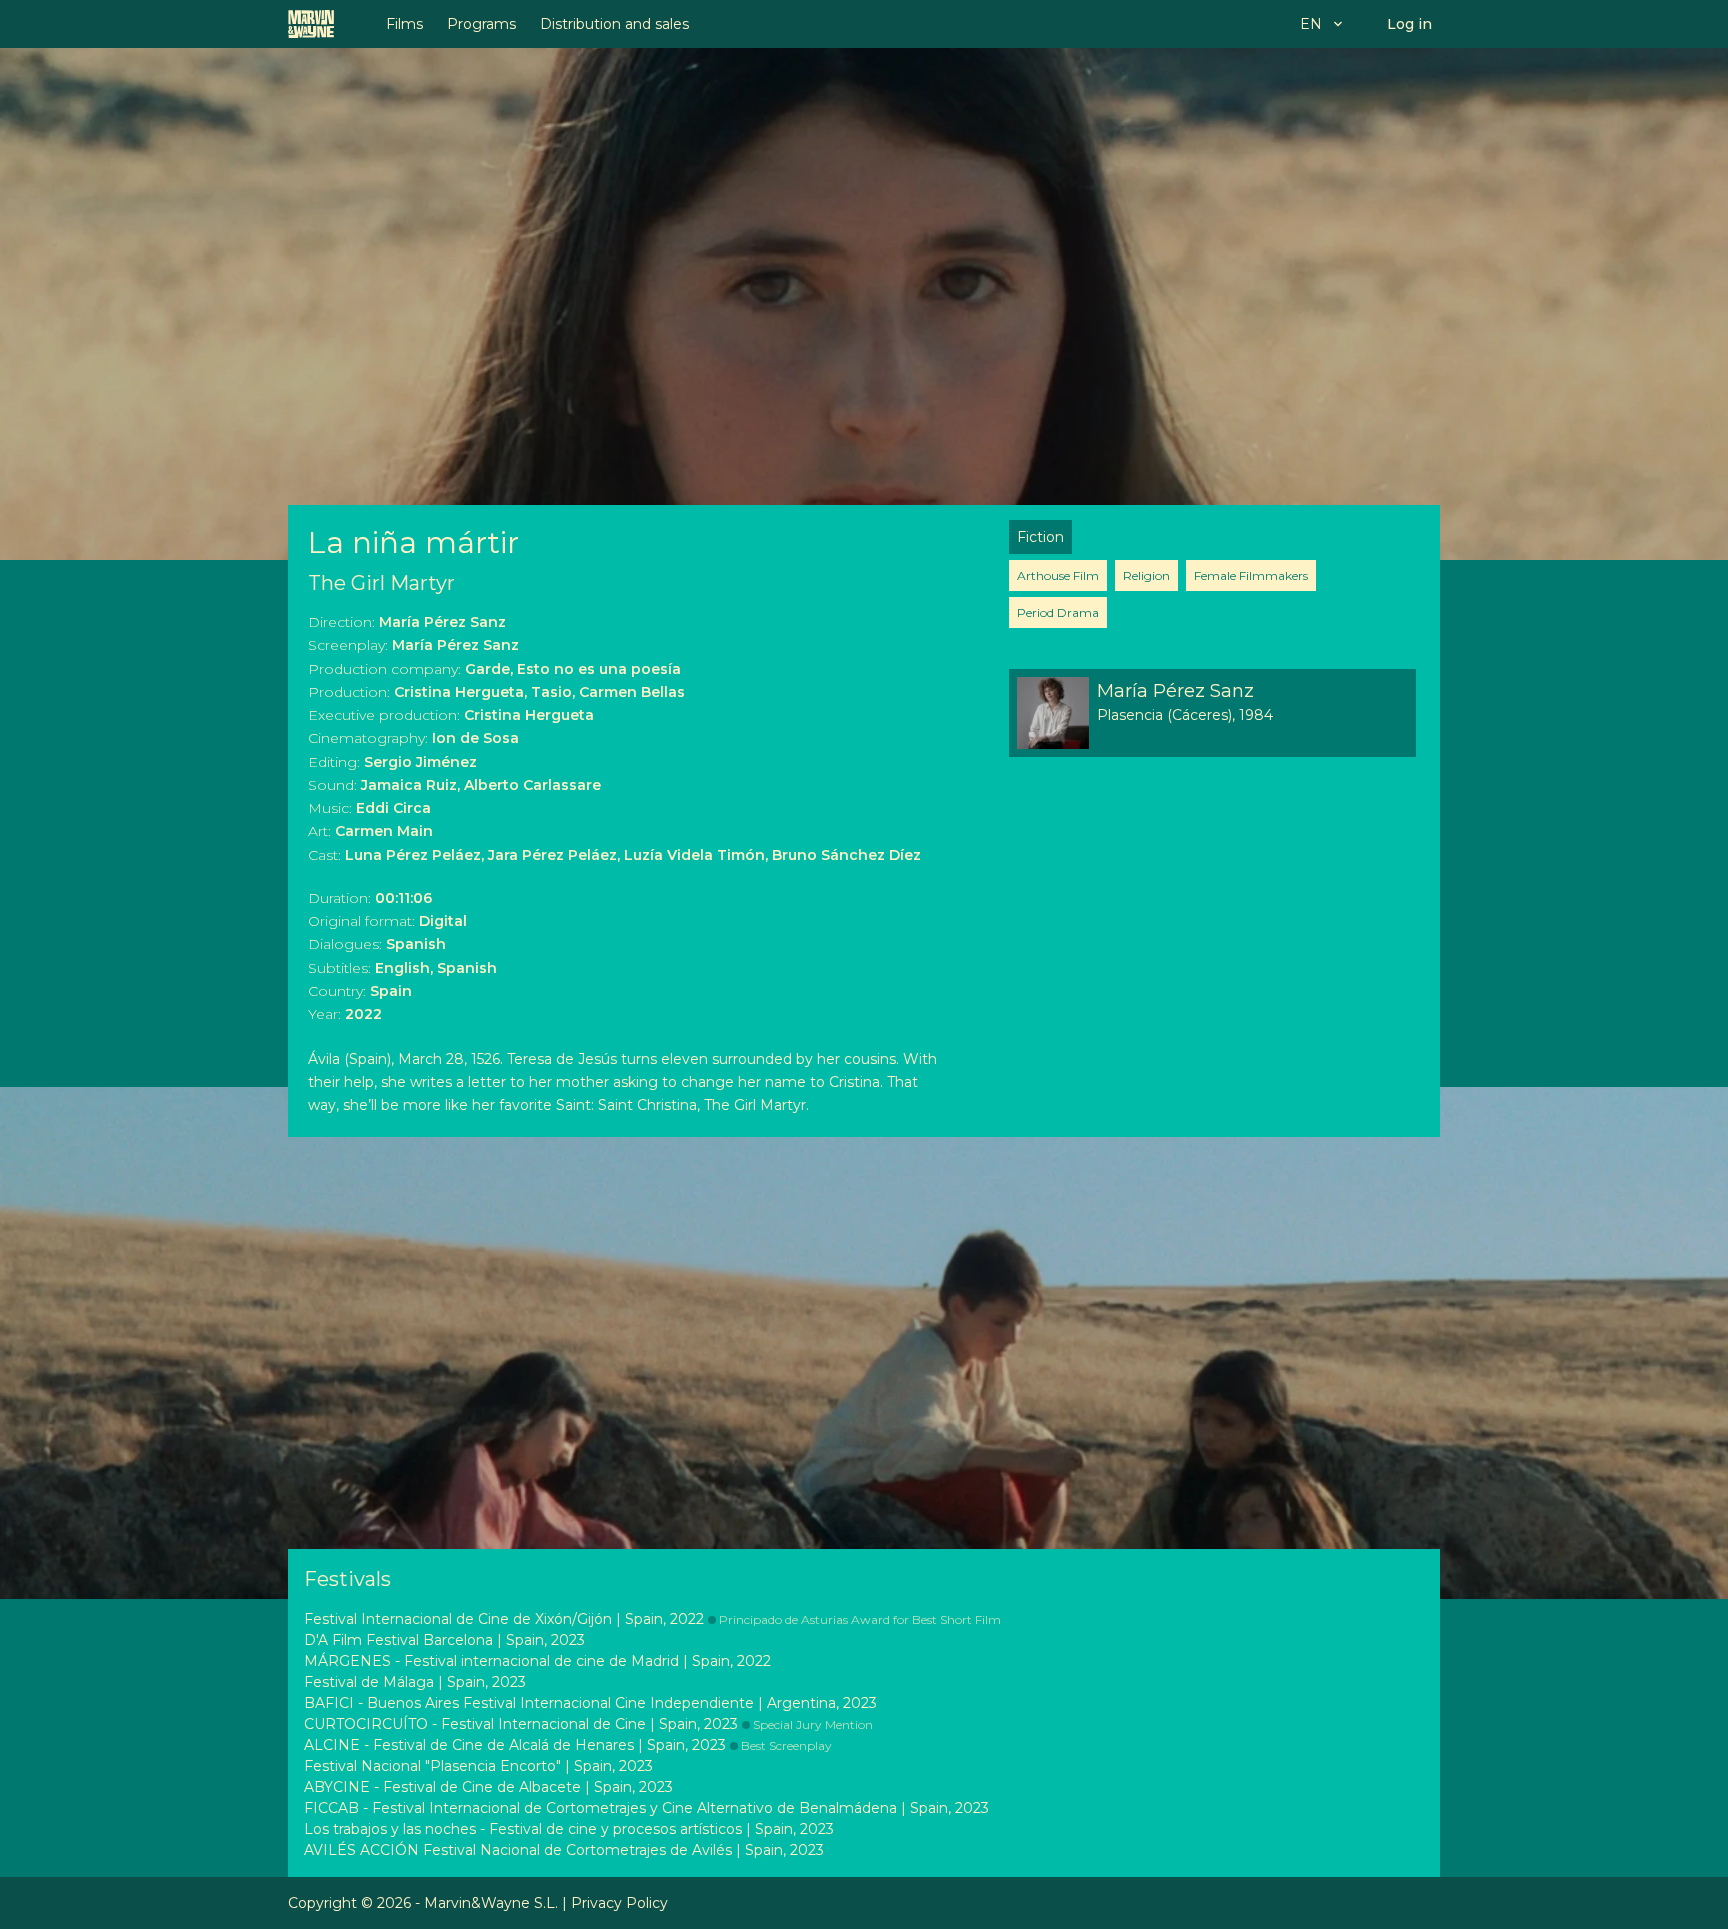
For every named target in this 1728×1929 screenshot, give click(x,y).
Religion (1146, 575)
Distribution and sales (614, 24)
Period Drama (1058, 612)
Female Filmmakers (1251, 575)
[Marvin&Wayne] (311, 24)
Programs (481, 24)
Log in (1409, 24)
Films (404, 24)
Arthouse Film (1058, 575)
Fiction (1040, 537)
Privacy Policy (619, 1903)
